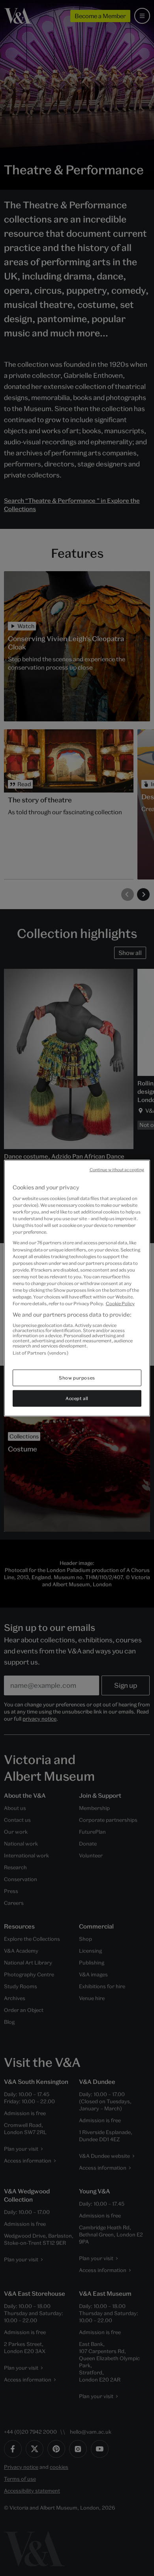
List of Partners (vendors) (40, 1352)
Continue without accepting (117, 1169)
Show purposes (77, 1378)
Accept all (77, 1398)
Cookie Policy (120, 1303)
